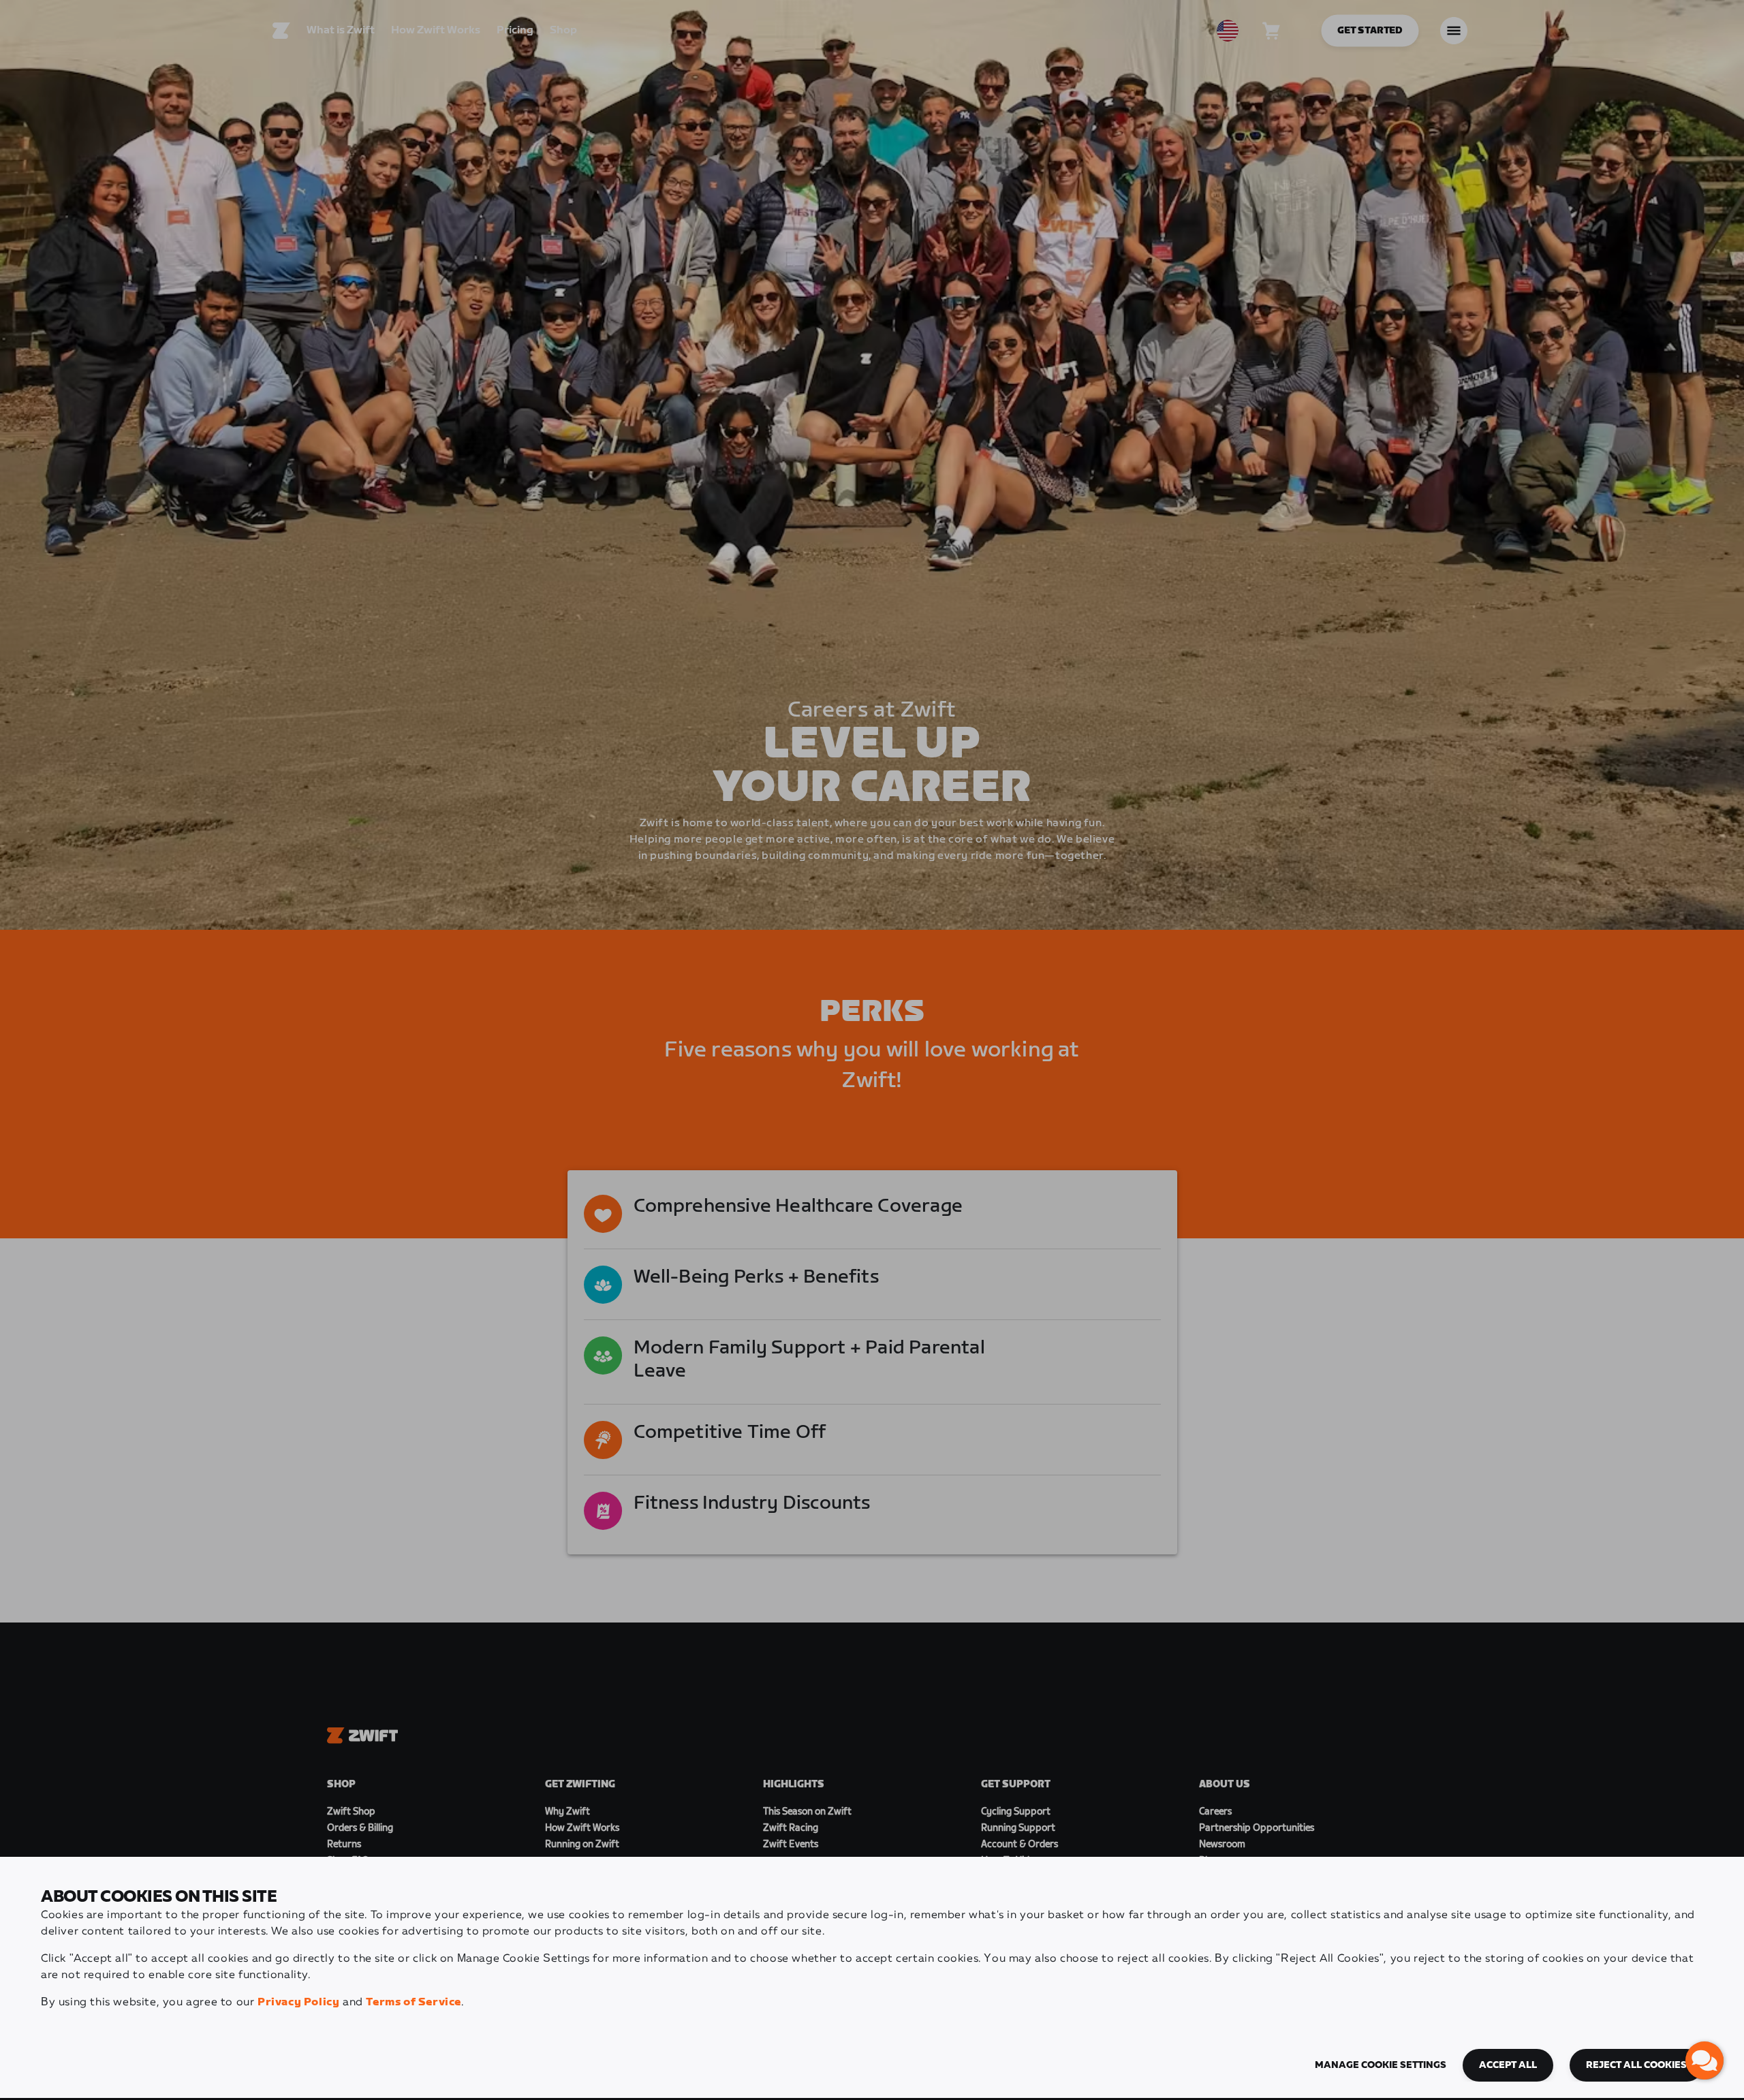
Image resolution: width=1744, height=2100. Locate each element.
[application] (1704, 2060)
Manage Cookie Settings (1381, 2065)
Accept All (1508, 2065)
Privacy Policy (298, 2002)
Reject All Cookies (1636, 2065)
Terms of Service (414, 2002)
